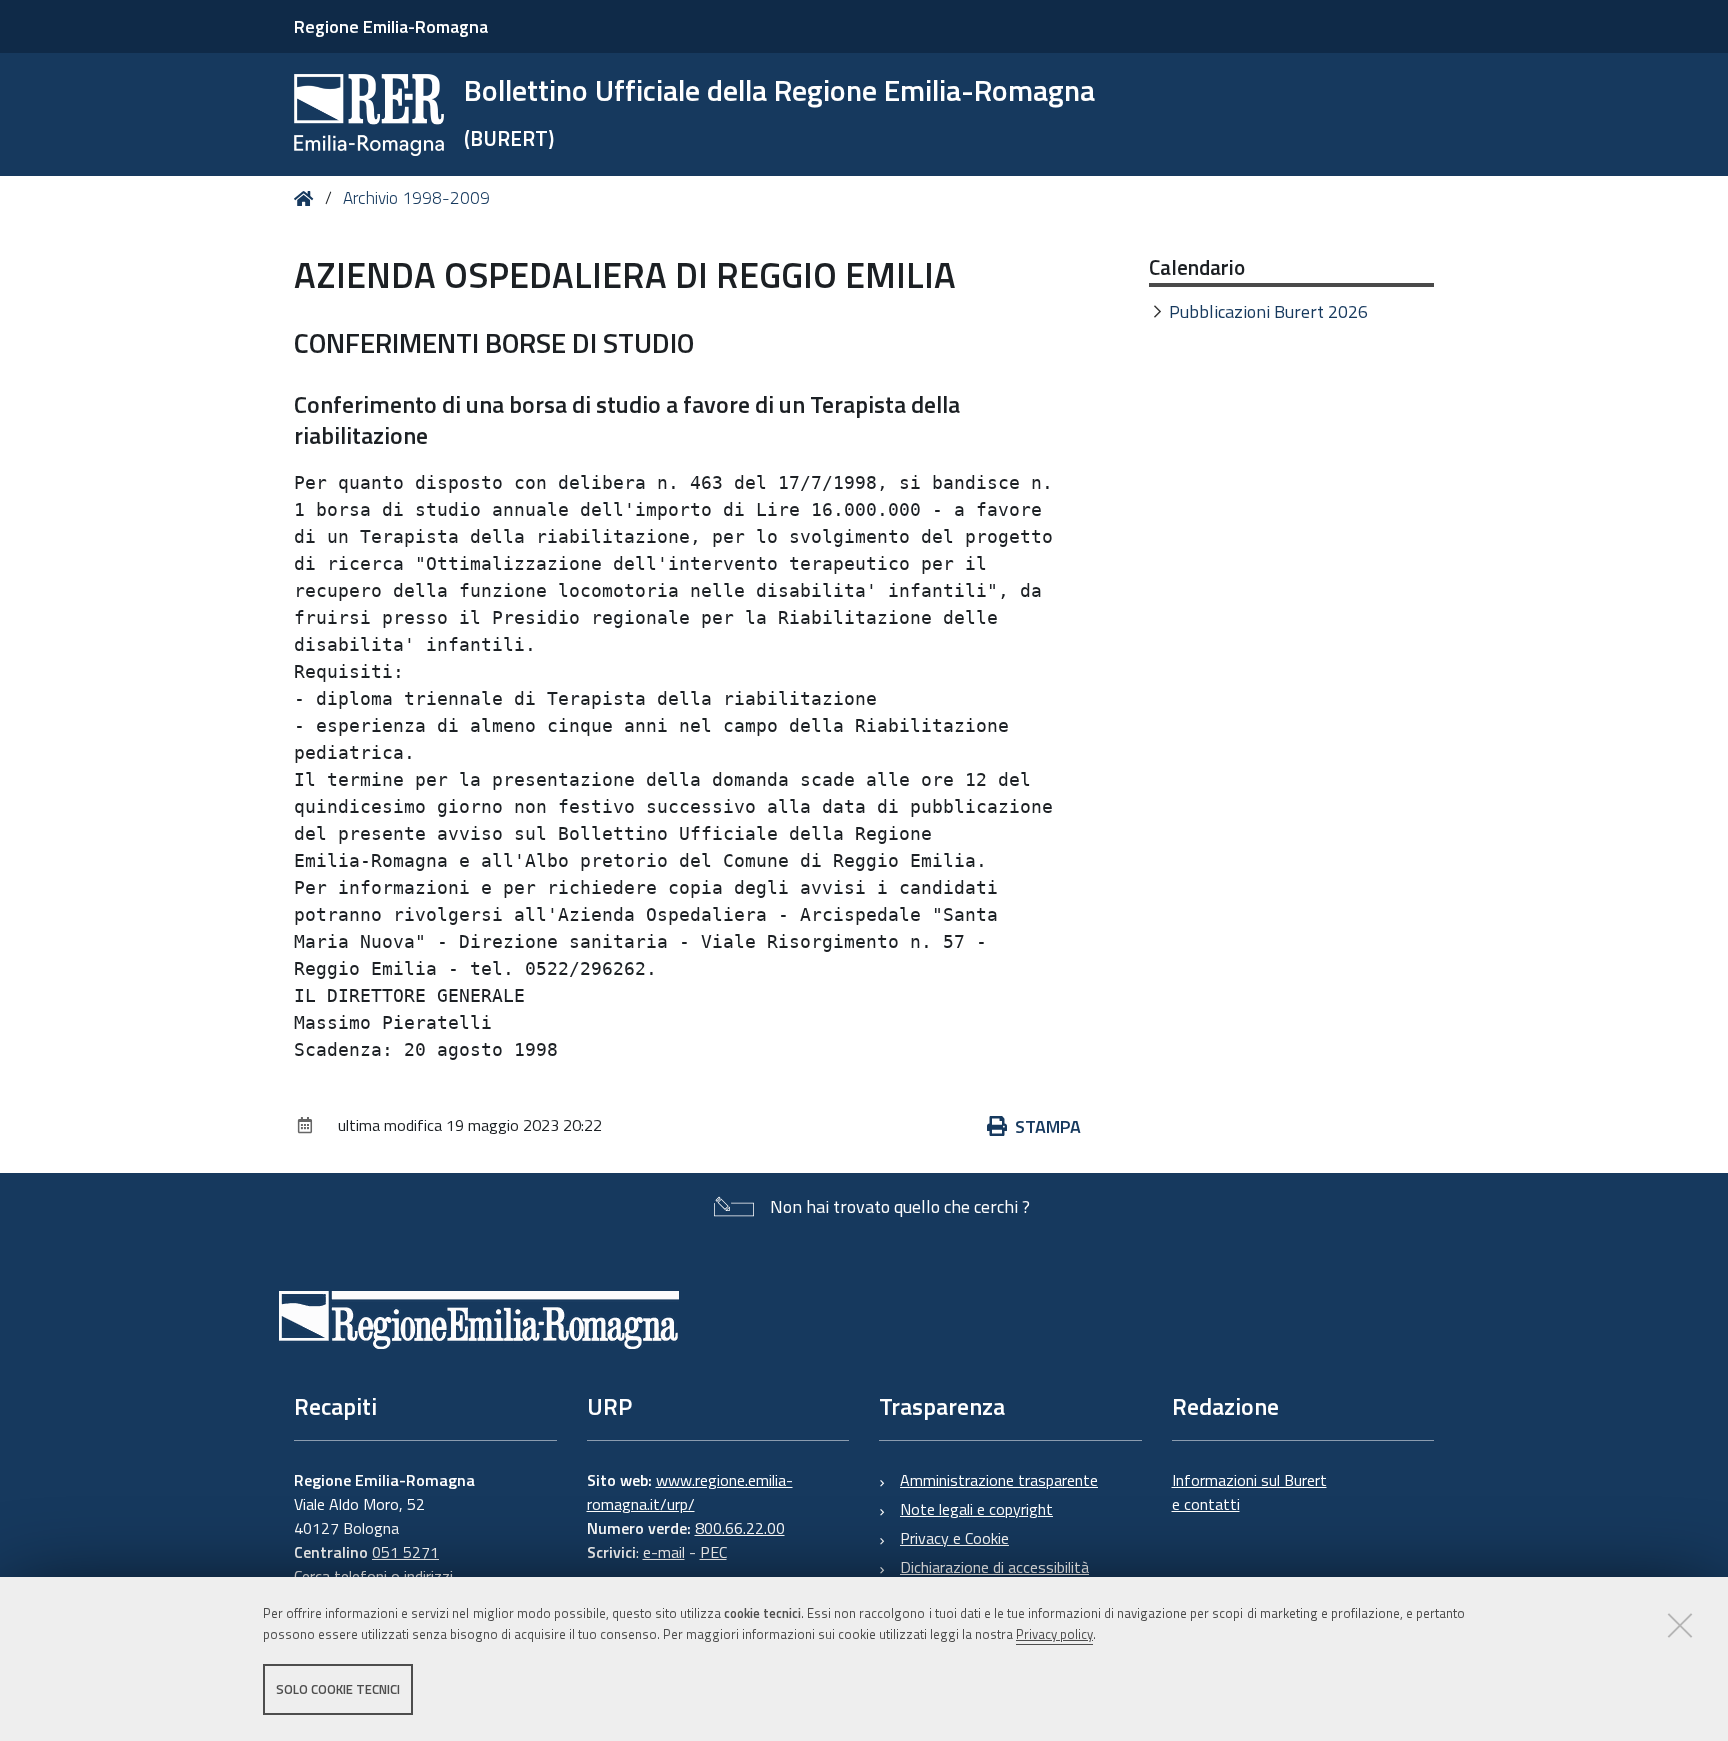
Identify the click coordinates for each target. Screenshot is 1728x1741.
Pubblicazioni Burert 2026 (1268, 311)
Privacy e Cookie (954, 1538)
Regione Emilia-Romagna (391, 26)
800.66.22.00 (740, 1528)
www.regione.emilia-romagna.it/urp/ (690, 1492)
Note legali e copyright (976, 1509)
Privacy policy (1054, 1634)
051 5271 (405, 1552)
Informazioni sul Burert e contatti (1249, 1492)
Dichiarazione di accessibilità (994, 1567)
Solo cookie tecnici (338, 1689)
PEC (713, 1552)
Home (307, 198)
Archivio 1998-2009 (416, 198)
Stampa (1048, 1126)
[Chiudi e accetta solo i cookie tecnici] (1680, 1625)
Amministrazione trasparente (999, 1480)
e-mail (664, 1552)
